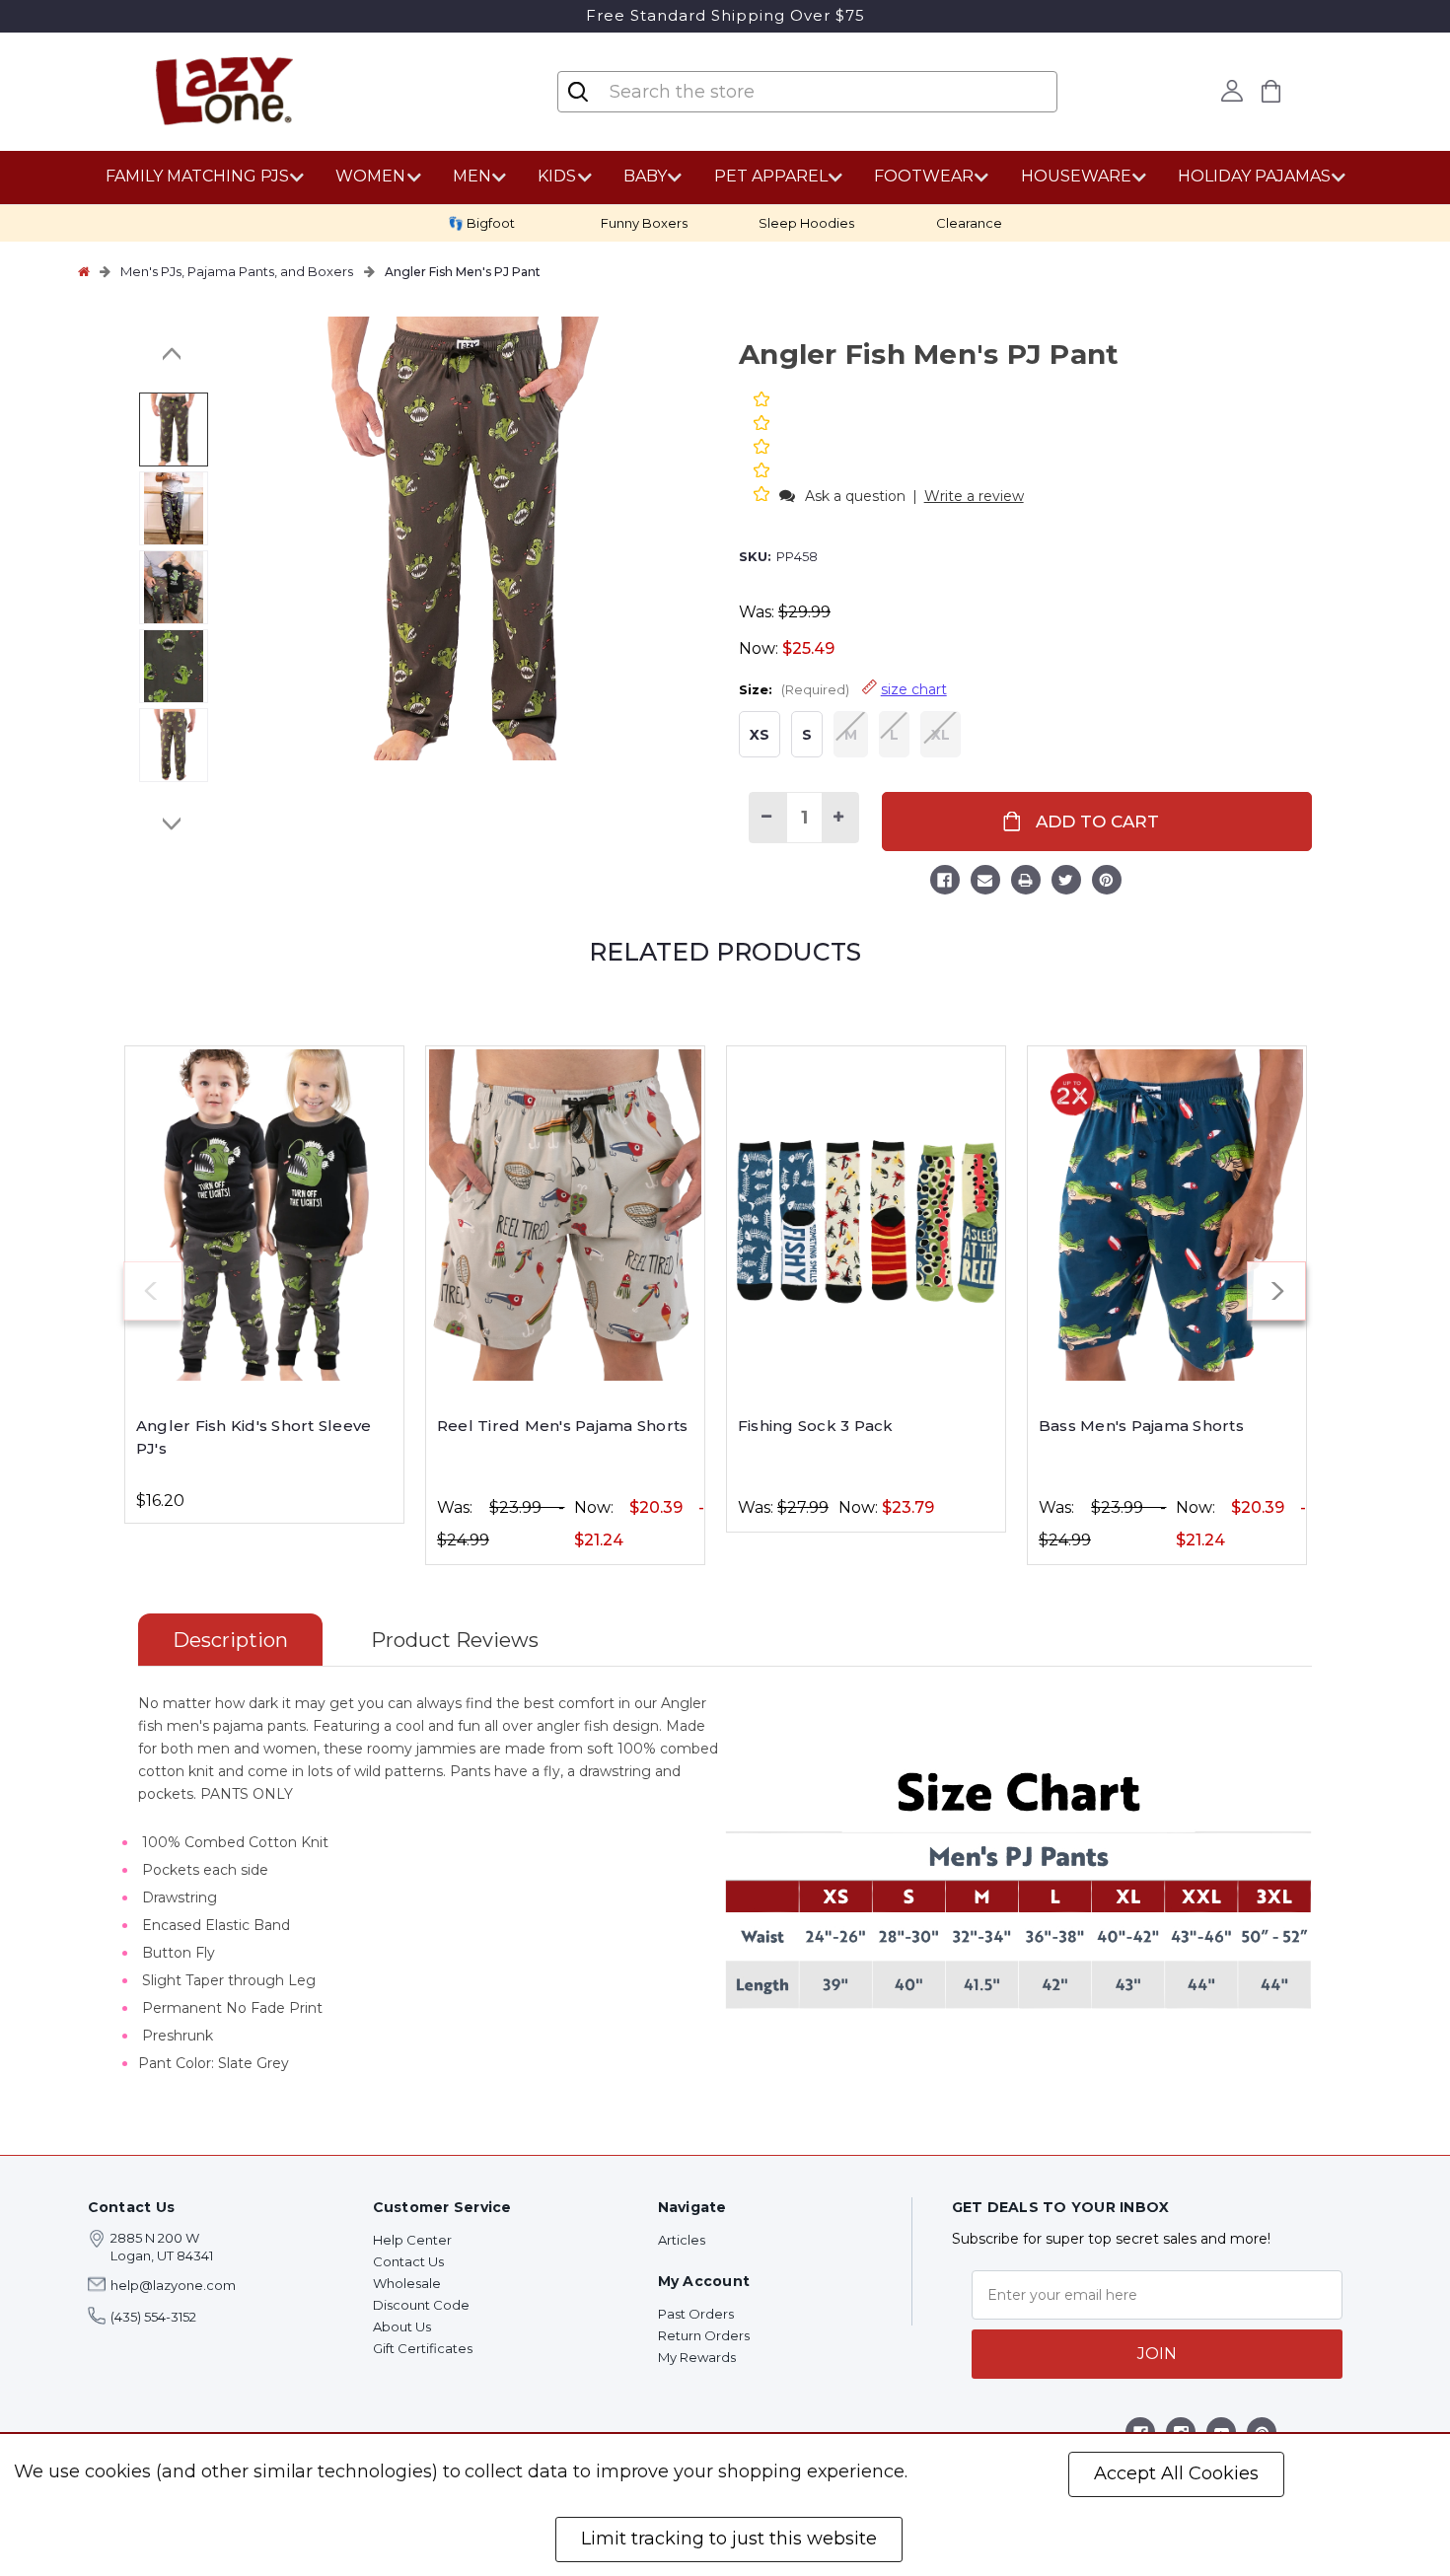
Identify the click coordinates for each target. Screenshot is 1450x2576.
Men (472, 176)
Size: (843, 689)
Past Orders (696, 2314)
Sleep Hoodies (806, 223)
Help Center (412, 2240)
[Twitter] (1066, 883)
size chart (914, 689)
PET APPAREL (771, 176)
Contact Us (408, 2261)
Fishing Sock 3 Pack (816, 1426)
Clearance (969, 223)
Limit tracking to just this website (729, 2539)
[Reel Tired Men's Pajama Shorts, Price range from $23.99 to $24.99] (565, 1215)
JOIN (1157, 2354)
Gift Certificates (423, 2348)
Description (230, 1640)
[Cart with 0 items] (1271, 91)
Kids (557, 176)
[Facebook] (945, 883)
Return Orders (704, 2335)
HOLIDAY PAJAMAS (1254, 176)
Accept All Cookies (1176, 2473)
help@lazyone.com (173, 2285)
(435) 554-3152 (153, 2317)
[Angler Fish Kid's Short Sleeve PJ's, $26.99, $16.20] (264, 1215)
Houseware (1076, 176)
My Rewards (697, 2357)
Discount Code (421, 2305)
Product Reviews (455, 1640)
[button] (763, 496)
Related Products (725, 952)
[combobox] (725, 92)
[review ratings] (761, 449)
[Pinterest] (1107, 883)
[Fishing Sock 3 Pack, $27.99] (866, 1215)
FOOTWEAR (924, 176)
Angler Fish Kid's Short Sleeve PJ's (254, 1437)
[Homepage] (84, 271)
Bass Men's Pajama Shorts (1141, 1426)
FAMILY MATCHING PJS (197, 176)
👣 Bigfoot (481, 223)
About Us (402, 2326)
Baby (645, 176)
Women (370, 176)
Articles (682, 2240)
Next (173, 823)
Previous (173, 354)
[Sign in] (1232, 91)
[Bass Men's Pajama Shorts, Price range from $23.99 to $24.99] (1167, 1215)
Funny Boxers (644, 223)
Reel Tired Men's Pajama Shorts (563, 1426)
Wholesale (407, 2283)
